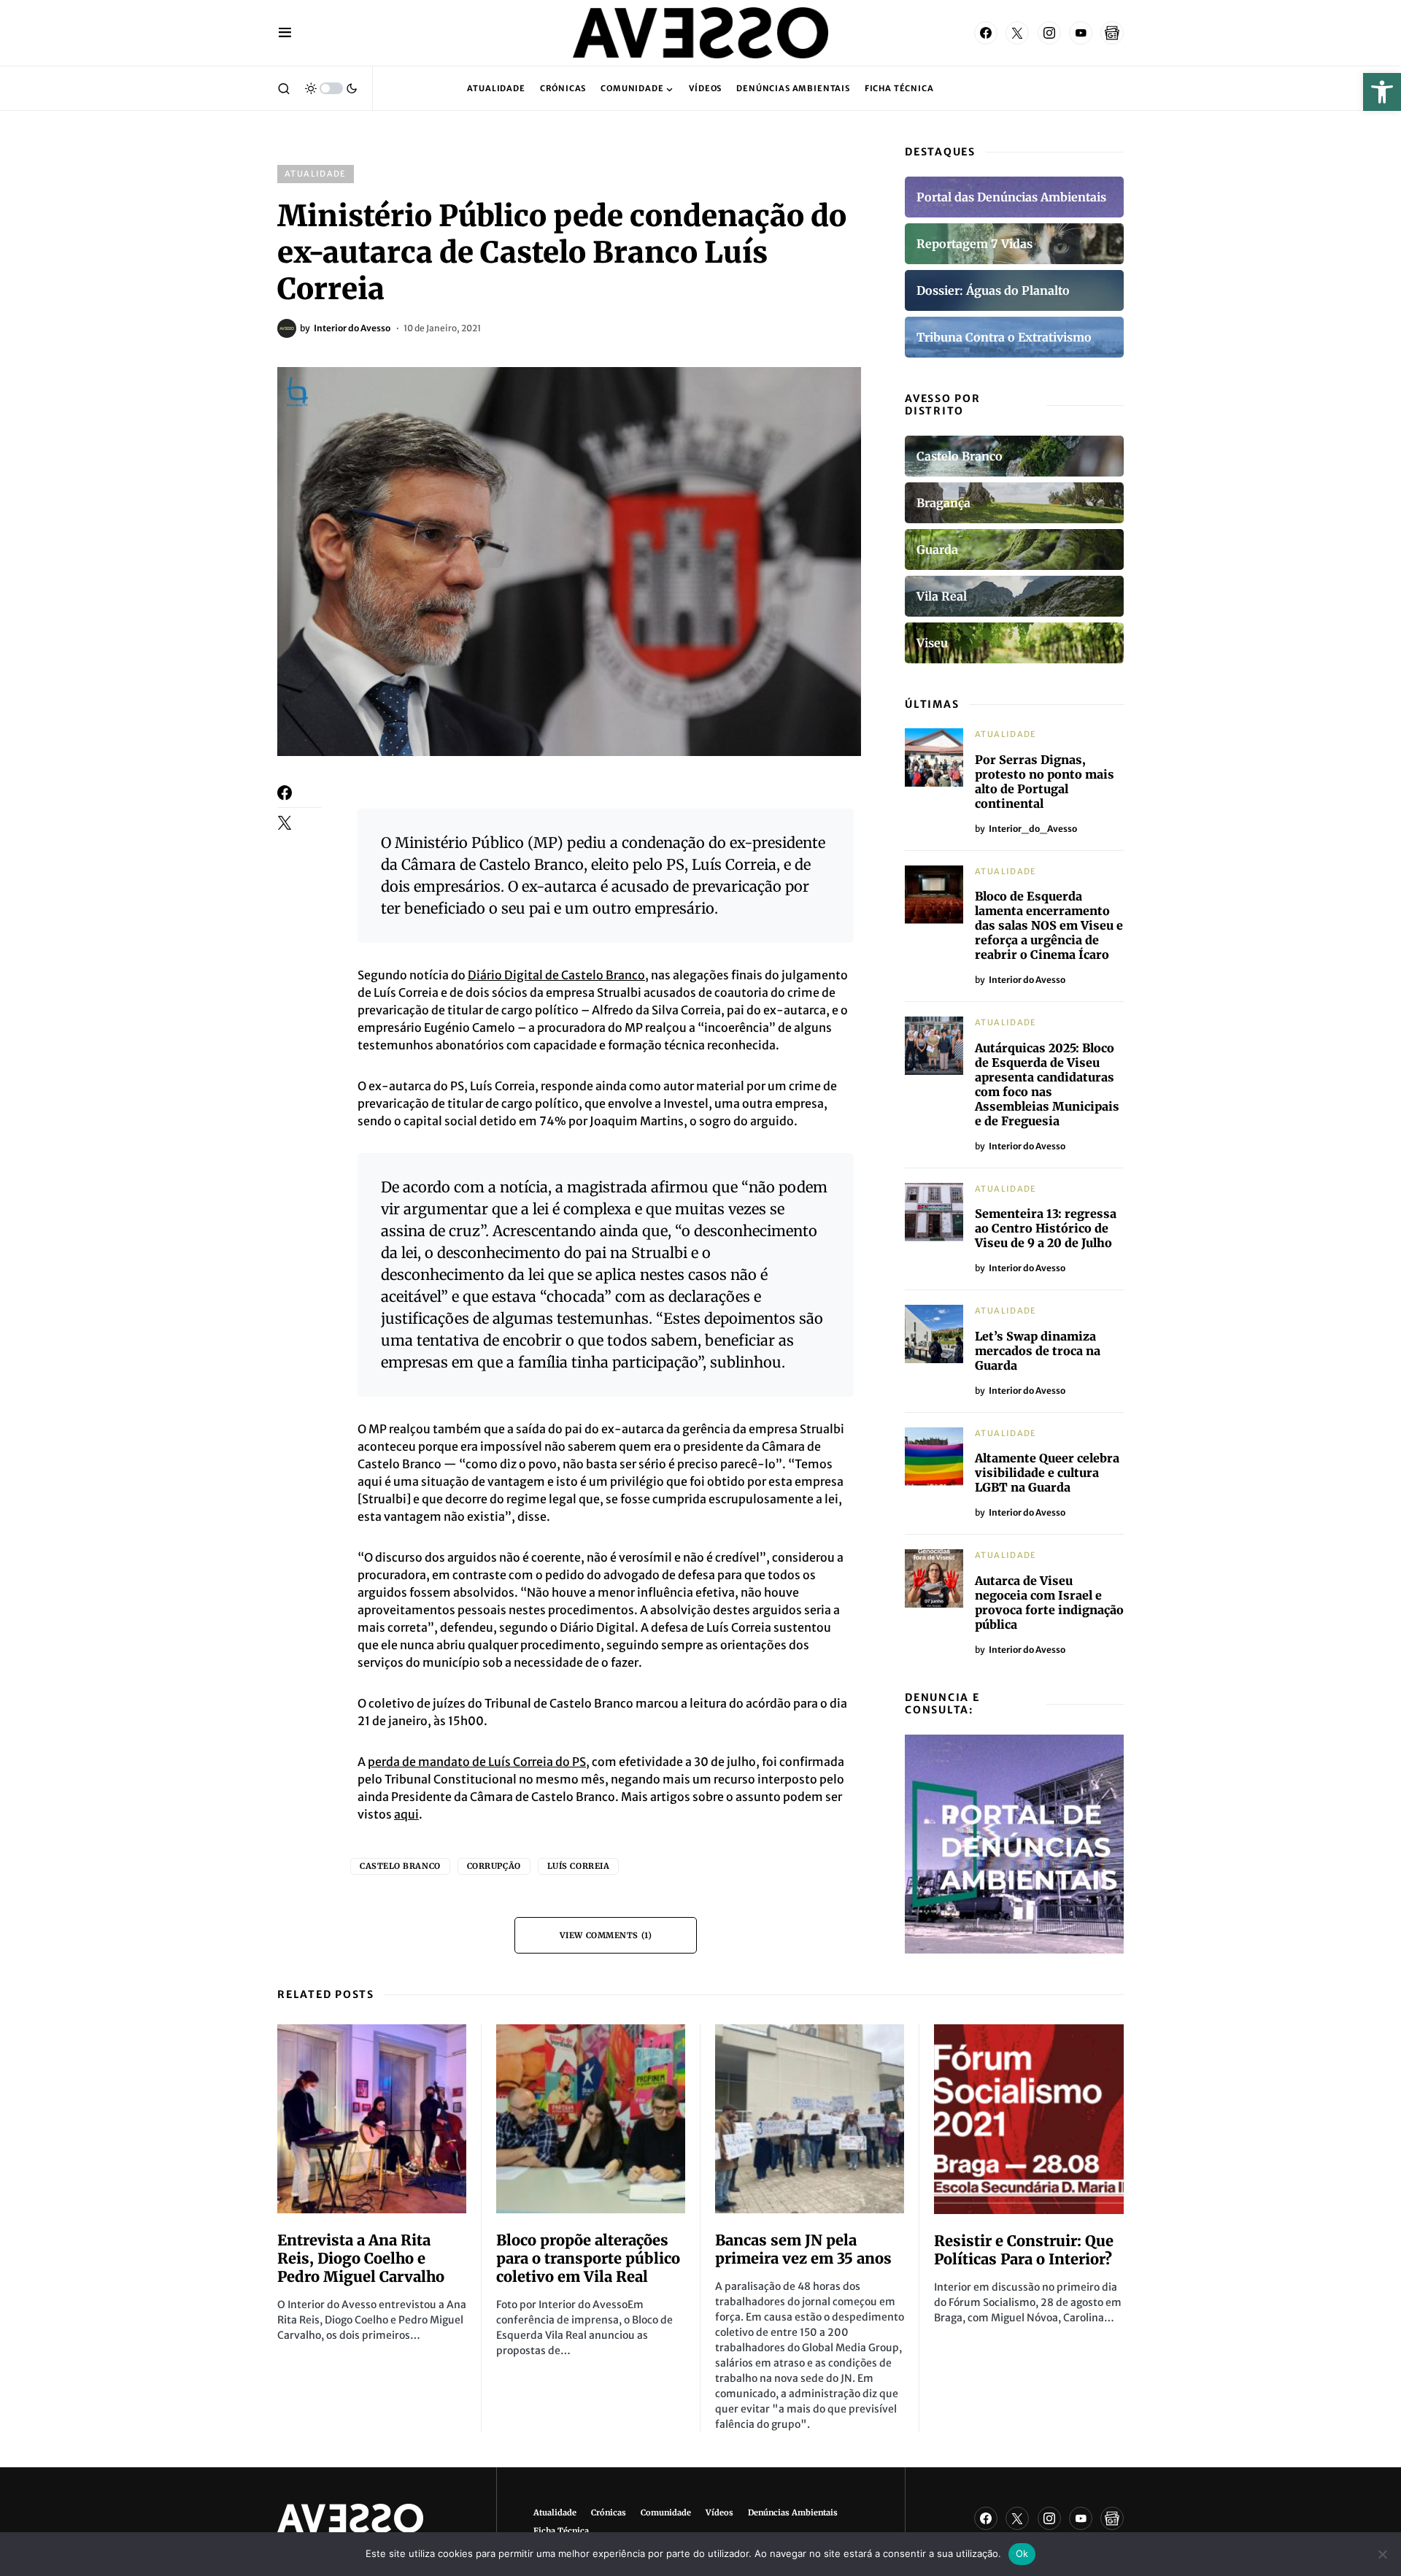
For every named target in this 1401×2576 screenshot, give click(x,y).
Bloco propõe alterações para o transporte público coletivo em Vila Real (588, 2258)
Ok (1022, 2553)
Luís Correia (579, 1866)
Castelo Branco (400, 1866)
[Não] (1383, 2554)
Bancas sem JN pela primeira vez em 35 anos (803, 2249)
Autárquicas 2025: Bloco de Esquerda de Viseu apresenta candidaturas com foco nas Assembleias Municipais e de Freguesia (1047, 1084)
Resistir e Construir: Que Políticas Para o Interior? (1024, 2250)
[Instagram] (1049, 33)
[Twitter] (1017, 33)
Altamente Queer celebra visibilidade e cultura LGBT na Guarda (1047, 1473)
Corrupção (494, 1866)
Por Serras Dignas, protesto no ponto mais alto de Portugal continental (1045, 782)
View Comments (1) (606, 1935)
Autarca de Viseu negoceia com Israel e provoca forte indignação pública (1049, 1603)
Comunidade (666, 2513)
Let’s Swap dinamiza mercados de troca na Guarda (1038, 1351)
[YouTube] (1081, 33)
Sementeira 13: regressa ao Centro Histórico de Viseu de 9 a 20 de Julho (1046, 1228)
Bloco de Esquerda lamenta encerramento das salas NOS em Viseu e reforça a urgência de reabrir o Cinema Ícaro (1049, 925)
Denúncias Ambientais (793, 2513)
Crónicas (609, 2513)
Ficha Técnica (561, 2531)
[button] (1382, 92)
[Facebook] (986, 33)
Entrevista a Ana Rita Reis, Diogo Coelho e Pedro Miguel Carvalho (361, 2258)
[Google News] (1112, 33)
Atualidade (316, 174)
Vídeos (719, 2513)
